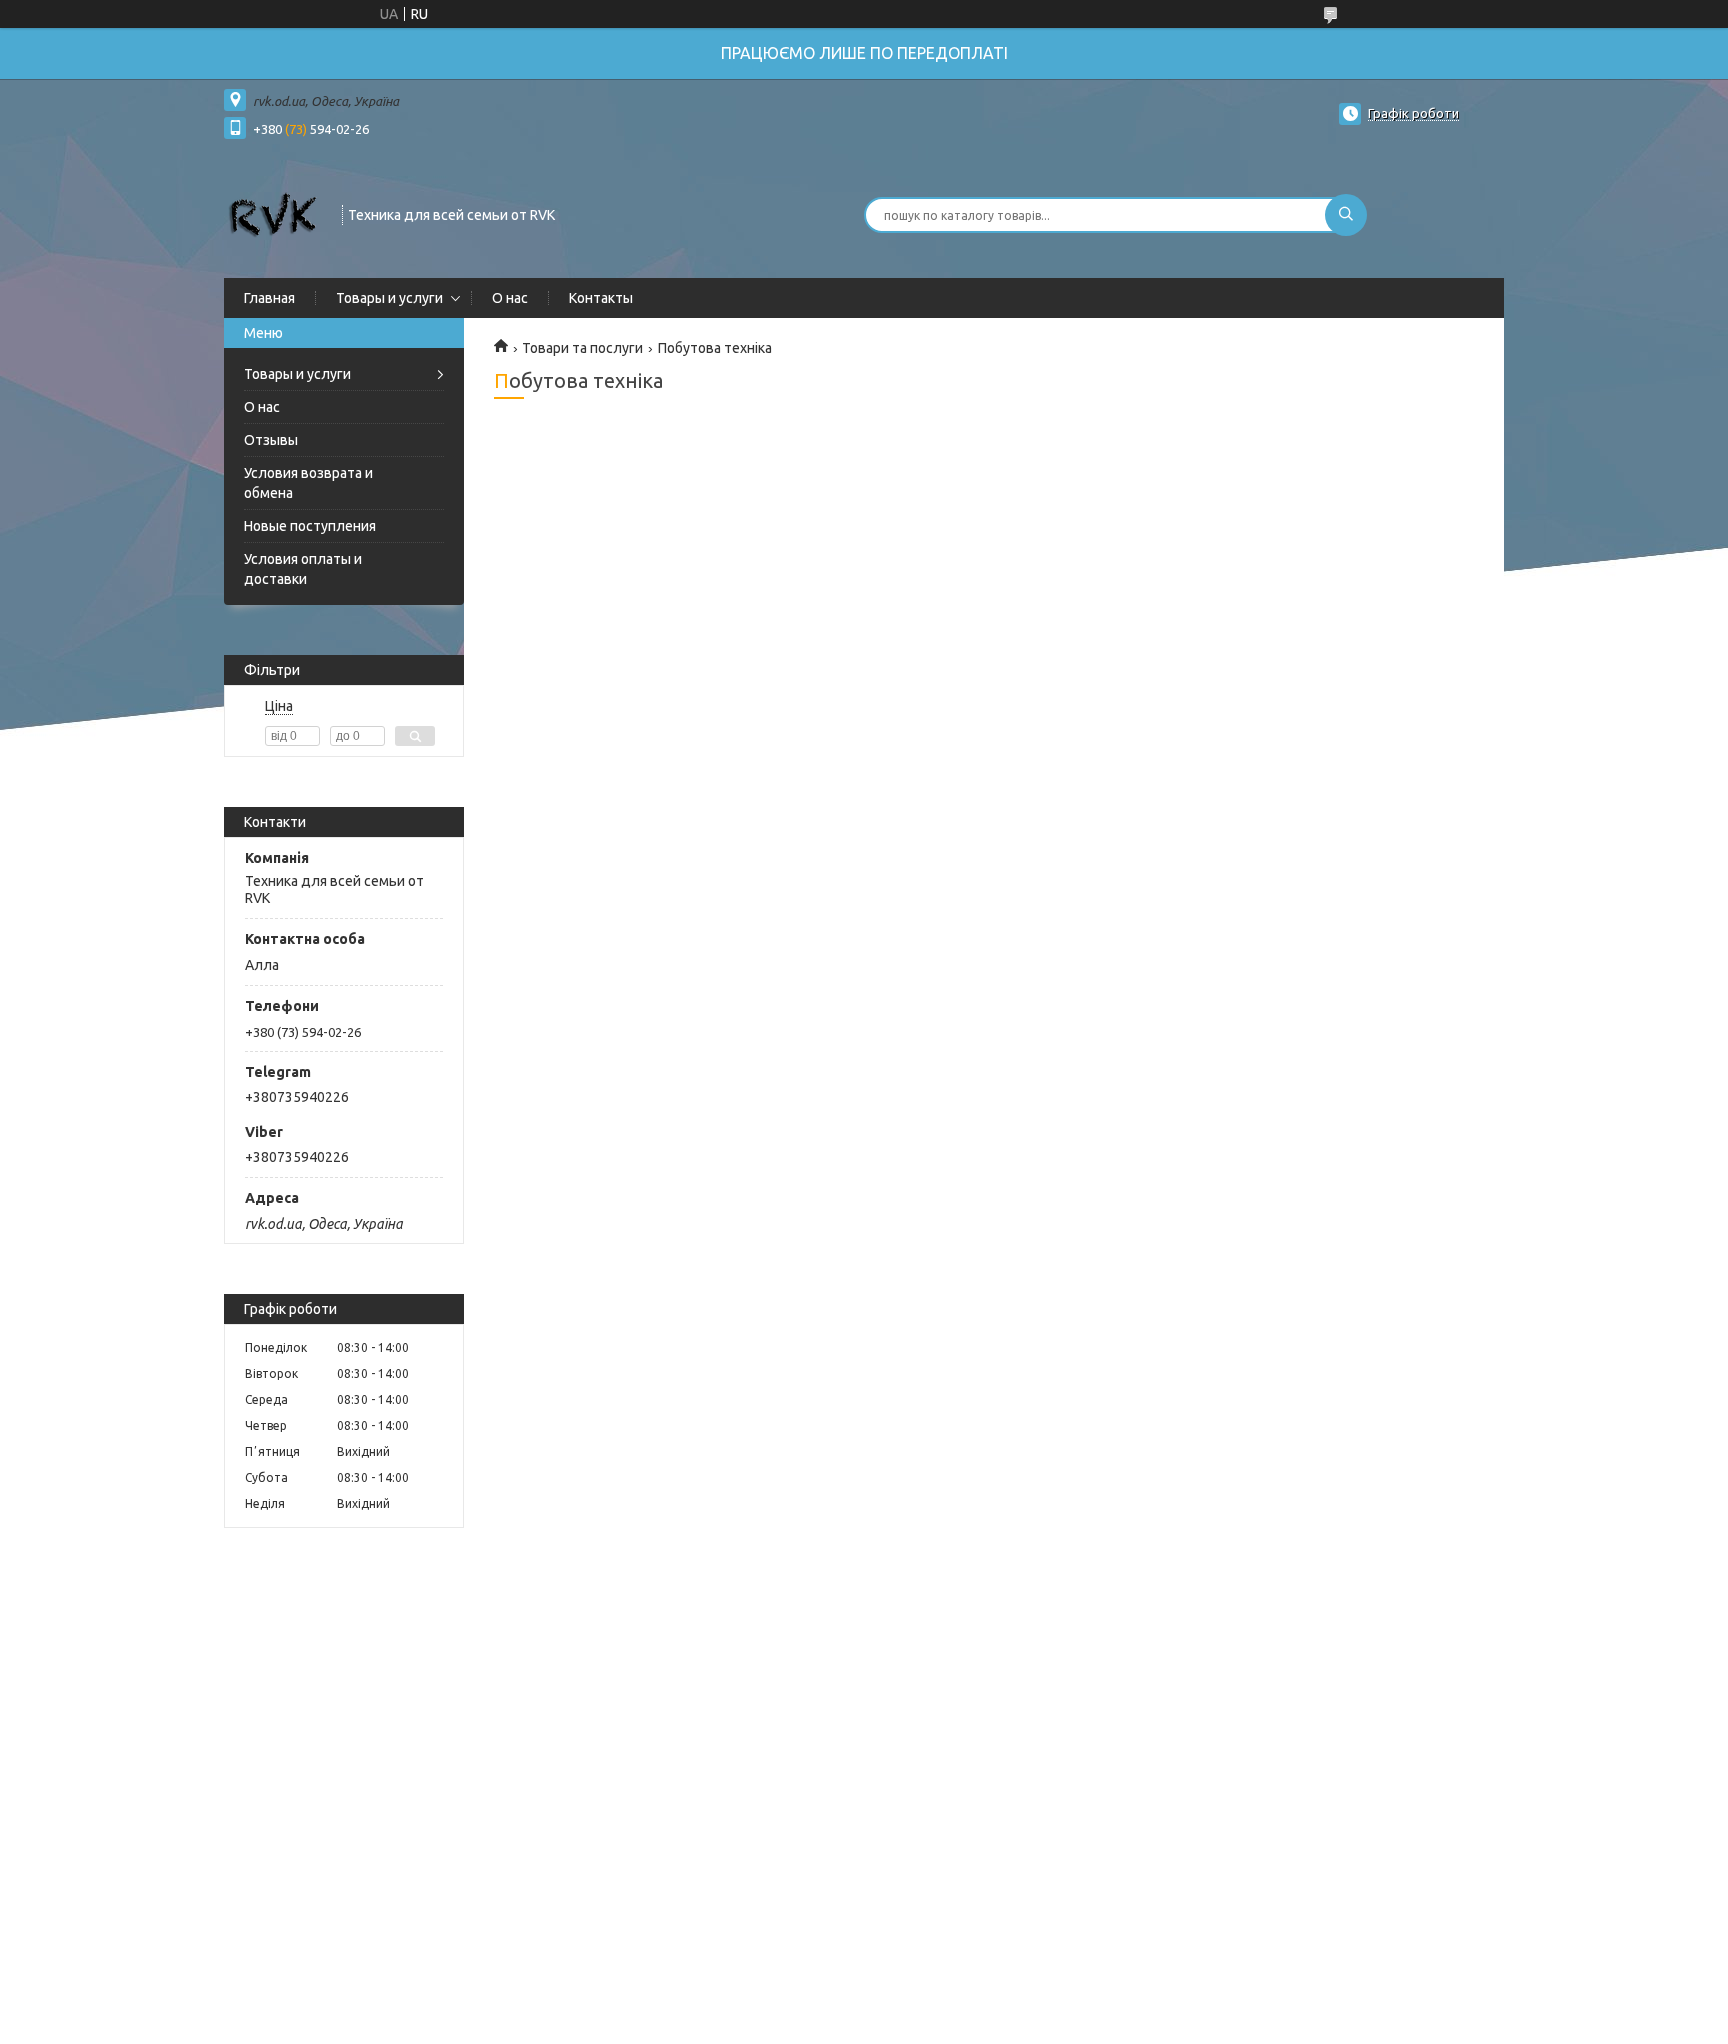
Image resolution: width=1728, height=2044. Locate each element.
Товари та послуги (582, 348)
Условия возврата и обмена (308, 483)
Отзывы (271, 440)
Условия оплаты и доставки (303, 569)
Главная (269, 298)
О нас (510, 298)
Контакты (601, 298)
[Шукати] (1346, 215)
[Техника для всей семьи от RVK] (274, 213)
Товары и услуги (389, 298)
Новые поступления (310, 526)
